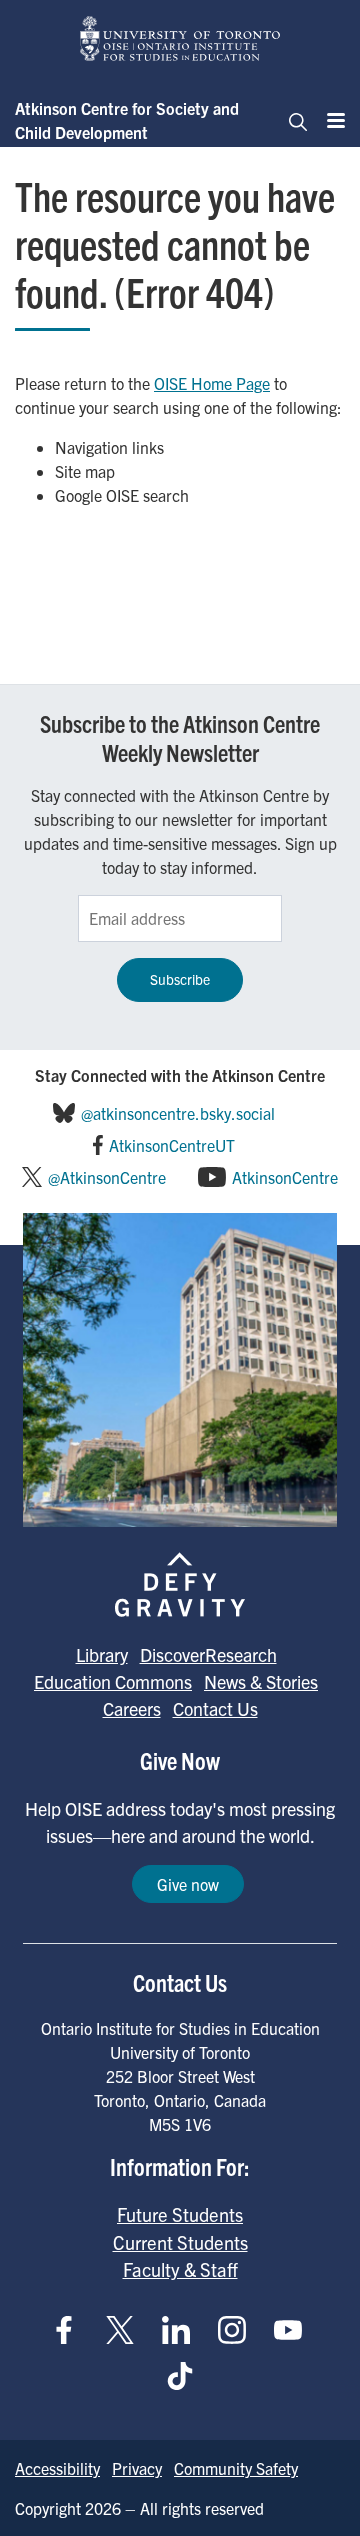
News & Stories (261, 1681)
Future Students (180, 2214)
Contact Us (215, 1708)
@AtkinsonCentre (107, 1177)
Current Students (180, 2242)
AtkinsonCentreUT (172, 1145)
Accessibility (57, 2468)
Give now (188, 1884)
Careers (132, 1708)
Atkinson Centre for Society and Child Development (127, 120)
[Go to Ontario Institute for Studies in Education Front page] (180, 38)
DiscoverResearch (208, 1654)
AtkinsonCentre (285, 1177)
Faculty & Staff (180, 2269)
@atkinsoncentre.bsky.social (178, 1113)
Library (102, 1654)
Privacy (137, 2468)
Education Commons (113, 1681)
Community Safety (236, 2468)
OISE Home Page (212, 383)
